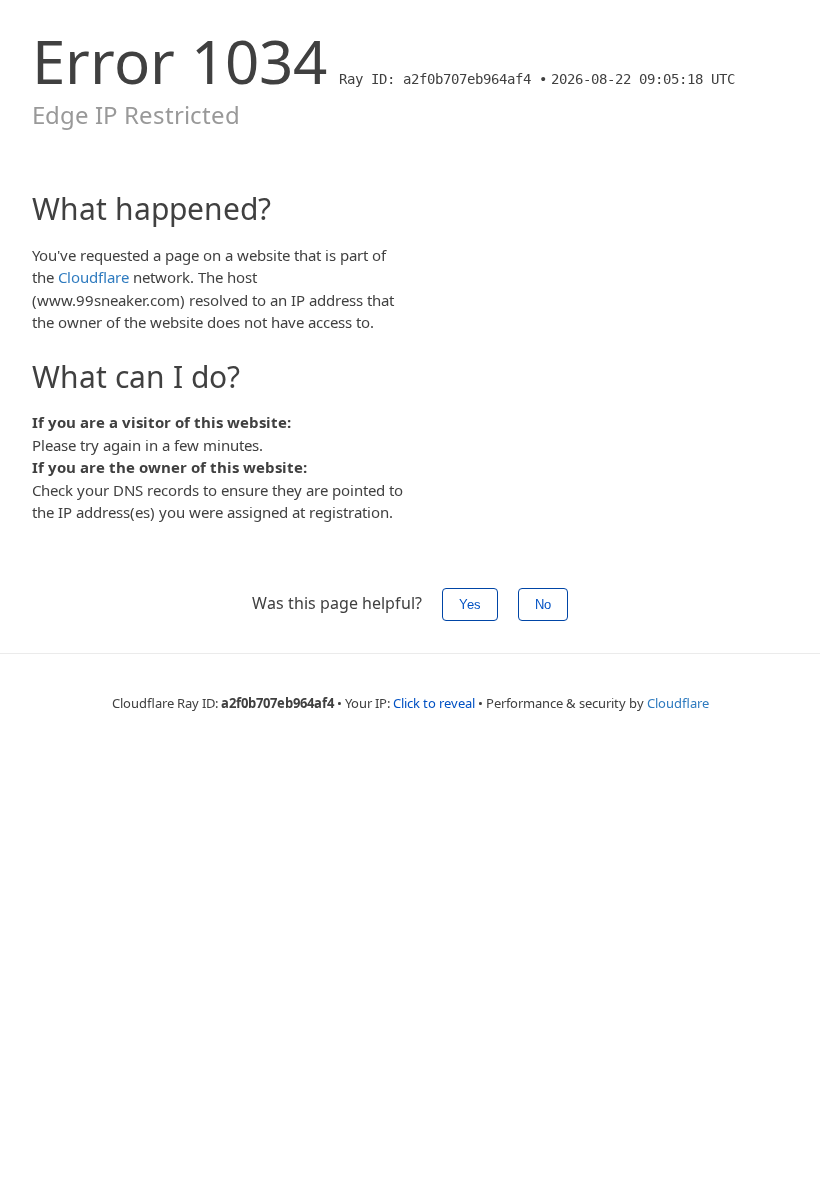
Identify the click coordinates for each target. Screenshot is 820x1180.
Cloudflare (93, 277)
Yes (470, 604)
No (543, 604)
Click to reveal (434, 703)
